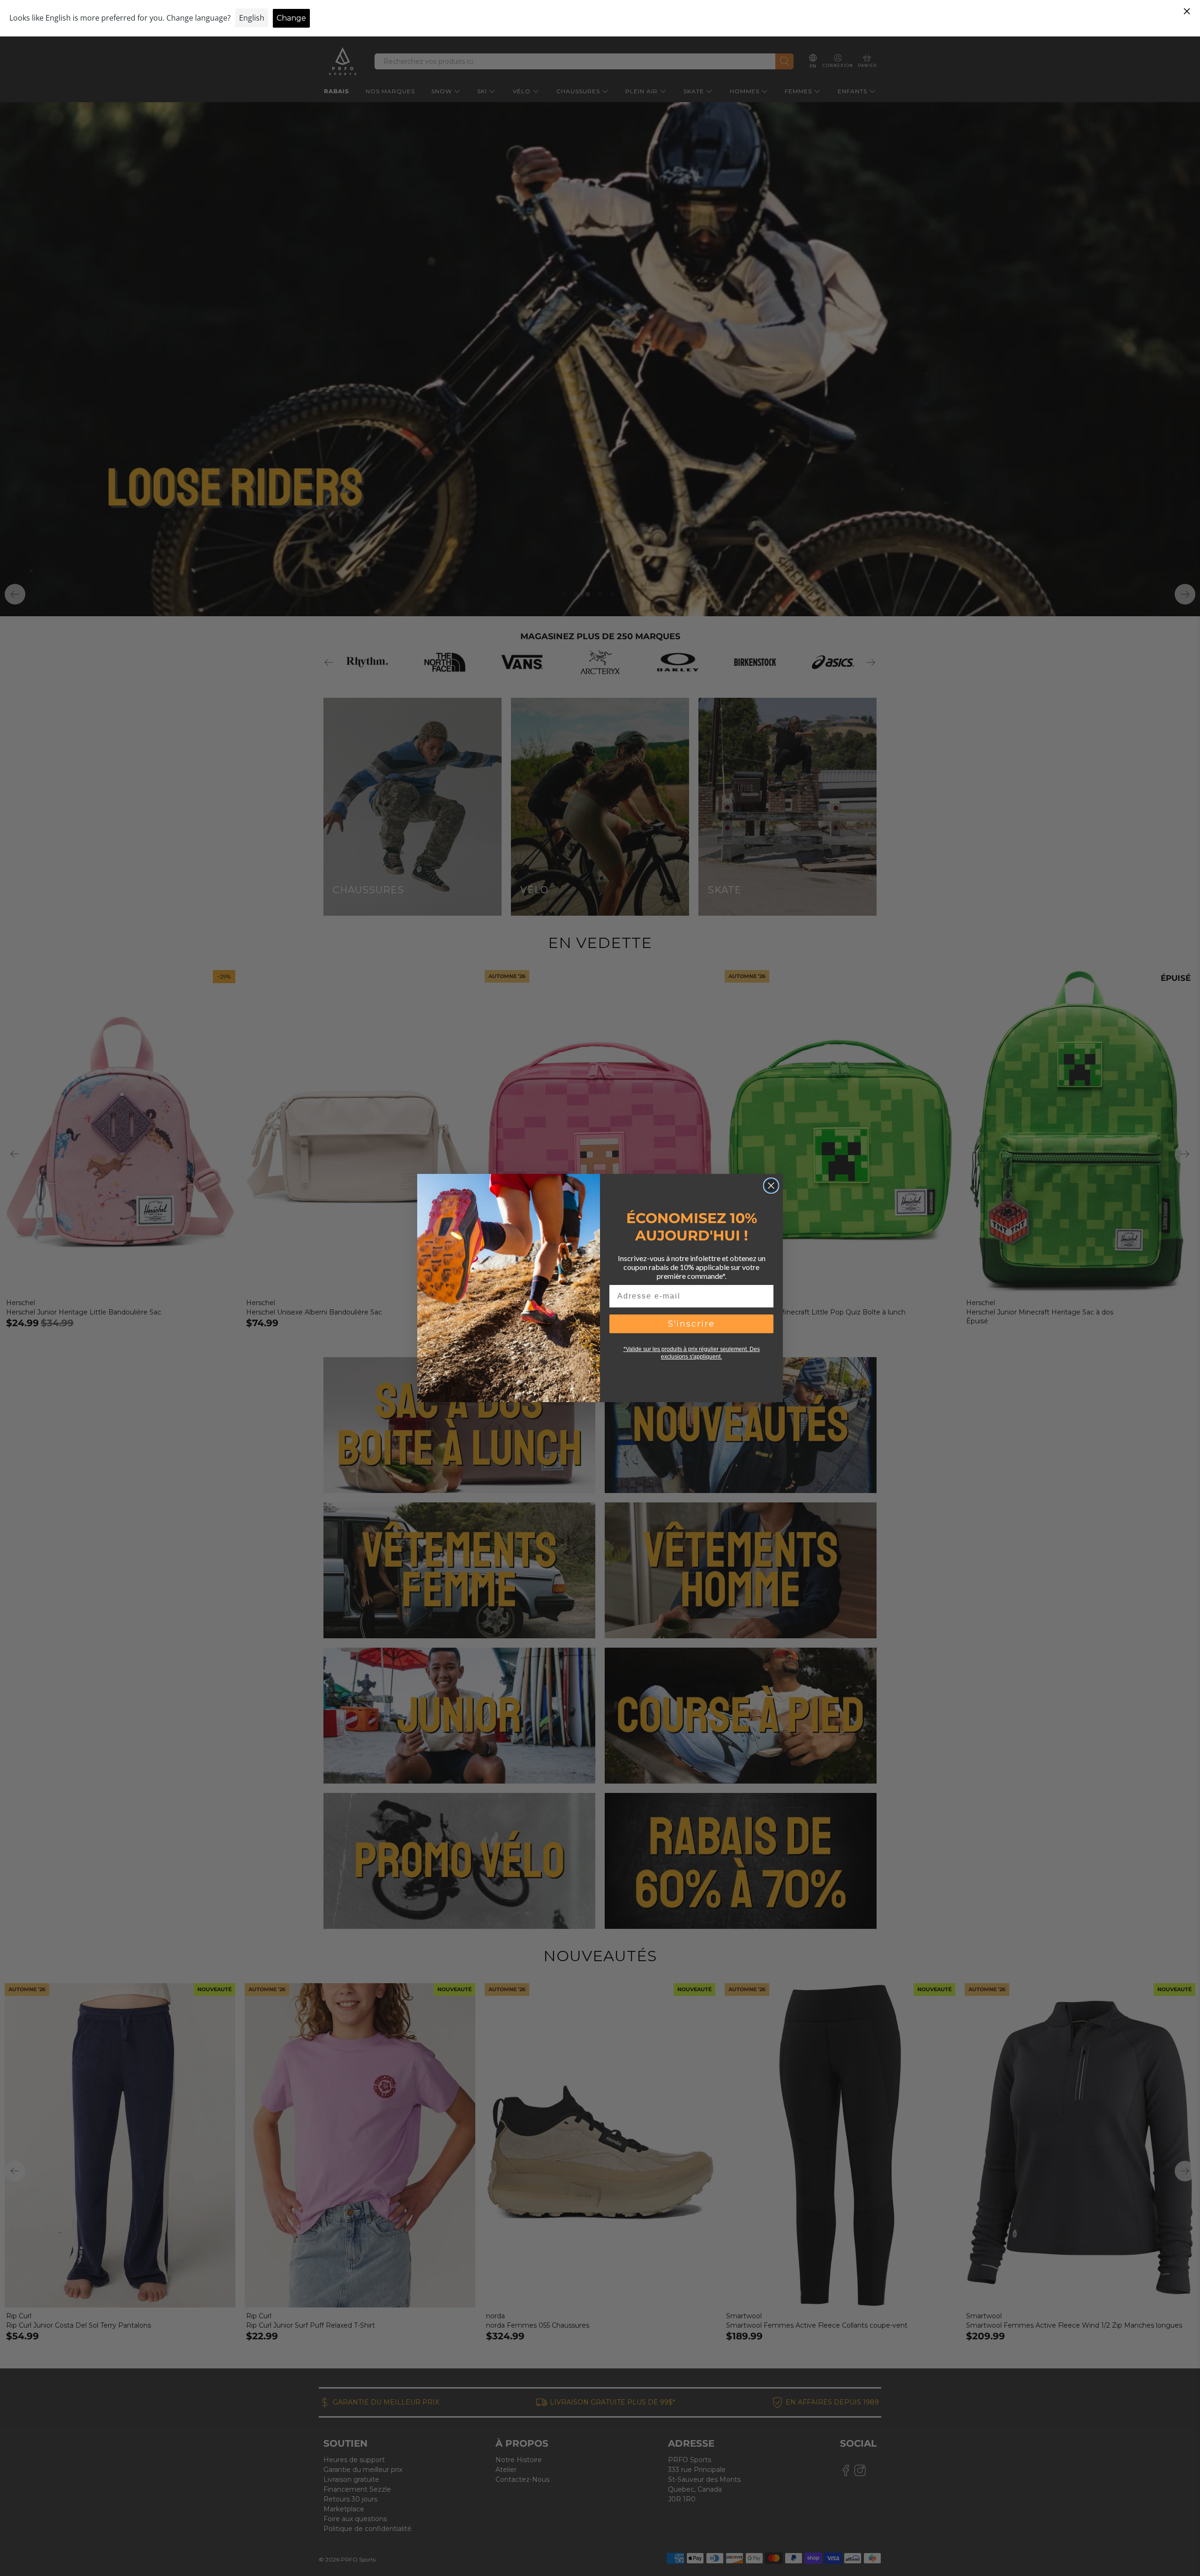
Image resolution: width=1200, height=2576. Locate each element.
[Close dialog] (771, 1186)
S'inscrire (691, 1324)
